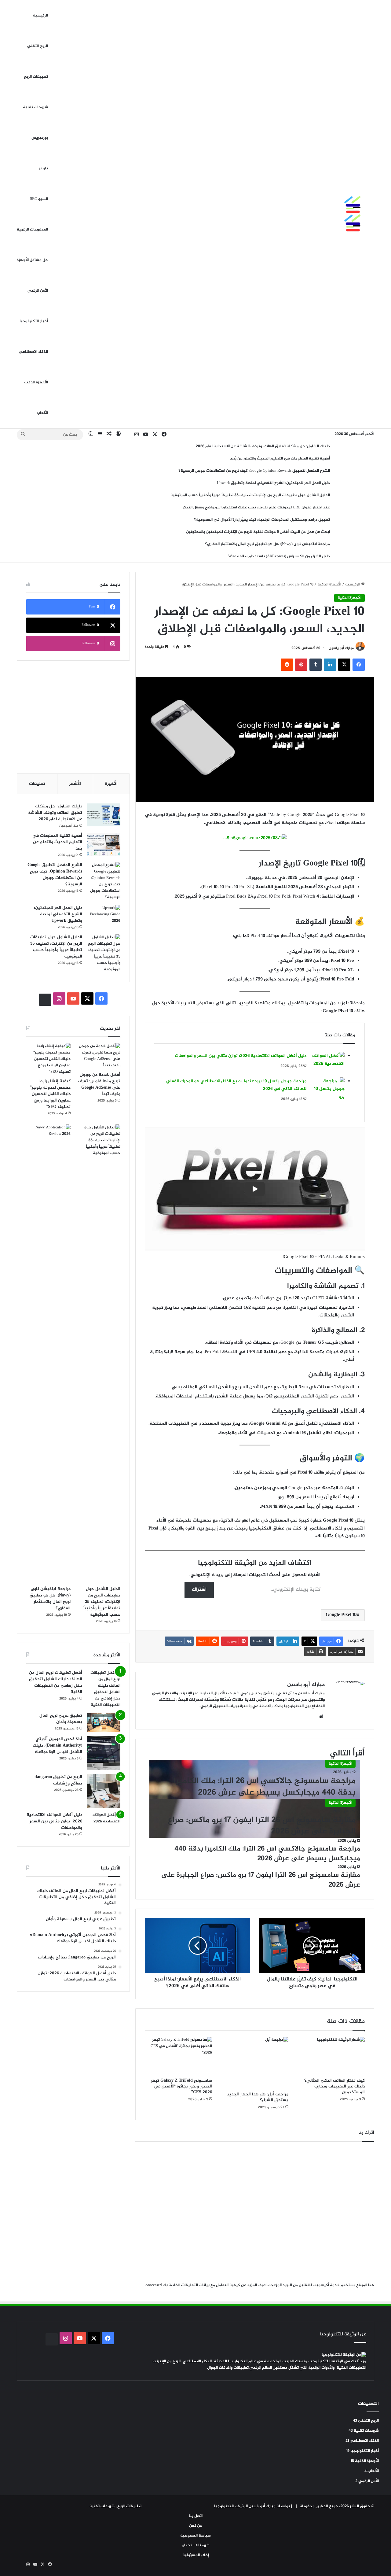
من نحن (195, 2526)
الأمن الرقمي (38, 291)
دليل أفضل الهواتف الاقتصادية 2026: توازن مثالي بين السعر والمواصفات (241, 1056)
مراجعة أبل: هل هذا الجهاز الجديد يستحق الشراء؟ (258, 2097)
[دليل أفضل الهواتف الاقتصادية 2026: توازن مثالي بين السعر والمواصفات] (328, 1063)
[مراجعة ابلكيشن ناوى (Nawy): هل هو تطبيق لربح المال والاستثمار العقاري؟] (48, 1354)
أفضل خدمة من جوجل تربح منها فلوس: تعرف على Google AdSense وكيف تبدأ (99, 1084)
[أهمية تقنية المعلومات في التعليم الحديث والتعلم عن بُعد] (104, 844)
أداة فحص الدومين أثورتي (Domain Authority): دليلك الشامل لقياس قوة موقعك (57, 1746)
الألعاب (42, 413)
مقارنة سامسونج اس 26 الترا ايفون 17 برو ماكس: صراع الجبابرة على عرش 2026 (262, 1826)
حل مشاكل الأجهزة (32, 260)
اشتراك (199, 1590)
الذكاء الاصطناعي (33, 352)
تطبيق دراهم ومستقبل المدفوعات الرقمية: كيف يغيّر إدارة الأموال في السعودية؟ (262, 520)
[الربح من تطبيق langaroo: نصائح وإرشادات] (104, 1791)
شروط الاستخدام (196, 2545)
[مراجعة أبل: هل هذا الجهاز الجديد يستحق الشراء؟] (255, 2063)
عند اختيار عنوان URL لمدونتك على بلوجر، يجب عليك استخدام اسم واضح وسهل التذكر (256, 507)
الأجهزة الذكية (36, 382)
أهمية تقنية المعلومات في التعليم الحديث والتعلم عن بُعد (280, 459)
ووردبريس (40, 138)
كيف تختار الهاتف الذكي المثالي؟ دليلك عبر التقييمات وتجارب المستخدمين (334, 2086)
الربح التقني (38, 46)
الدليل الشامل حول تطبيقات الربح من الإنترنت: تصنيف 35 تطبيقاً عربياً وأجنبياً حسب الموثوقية (250, 495)
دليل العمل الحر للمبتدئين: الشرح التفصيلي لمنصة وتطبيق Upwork (273, 483)
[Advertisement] (73, 717)
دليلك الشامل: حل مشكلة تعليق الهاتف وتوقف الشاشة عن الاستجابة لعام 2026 (263, 446)
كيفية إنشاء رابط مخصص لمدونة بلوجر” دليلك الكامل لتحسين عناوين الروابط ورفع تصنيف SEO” (50, 1094)
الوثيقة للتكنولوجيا (231, 2506)
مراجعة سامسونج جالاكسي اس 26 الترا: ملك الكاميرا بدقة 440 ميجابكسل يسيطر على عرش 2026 (265, 1787)
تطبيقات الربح (36, 77)
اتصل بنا (196, 2516)
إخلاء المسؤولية (196, 2555)
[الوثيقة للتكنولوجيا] (338, 214)
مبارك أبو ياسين (341, 648)
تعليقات (37, 784)
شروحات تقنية (35, 107)
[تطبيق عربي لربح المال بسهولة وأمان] (104, 1722)
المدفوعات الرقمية (32, 230)
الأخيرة (111, 784)
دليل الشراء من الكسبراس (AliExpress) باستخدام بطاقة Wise (279, 556)
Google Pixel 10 (341, 1615)
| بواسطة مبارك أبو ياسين (270, 2506)
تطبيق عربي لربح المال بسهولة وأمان (61, 1719)
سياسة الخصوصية (195, 2536)
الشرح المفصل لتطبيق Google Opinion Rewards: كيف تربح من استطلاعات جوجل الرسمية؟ (254, 471)
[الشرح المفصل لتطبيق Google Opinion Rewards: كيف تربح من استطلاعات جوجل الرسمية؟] (104, 881)
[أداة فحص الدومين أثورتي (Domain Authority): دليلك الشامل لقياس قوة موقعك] (104, 1753)
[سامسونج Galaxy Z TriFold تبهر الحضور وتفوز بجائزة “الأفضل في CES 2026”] (178, 2056)
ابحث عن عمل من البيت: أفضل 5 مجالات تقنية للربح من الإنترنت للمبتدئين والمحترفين (258, 532)
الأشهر (75, 784)
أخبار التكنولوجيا (34, 321)
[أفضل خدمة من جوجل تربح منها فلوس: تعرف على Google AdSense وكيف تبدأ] (98, 1056)
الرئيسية (40, 16)
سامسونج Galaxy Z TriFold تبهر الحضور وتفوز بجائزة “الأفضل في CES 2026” (181, 2086)
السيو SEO (39, 199)
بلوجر (43, 168)
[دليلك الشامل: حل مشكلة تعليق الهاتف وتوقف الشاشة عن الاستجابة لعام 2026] (104, 815)
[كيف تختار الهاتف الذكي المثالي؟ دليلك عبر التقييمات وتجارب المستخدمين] (331, 2056)
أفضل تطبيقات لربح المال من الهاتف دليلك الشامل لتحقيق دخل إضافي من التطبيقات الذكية (56, 1682)
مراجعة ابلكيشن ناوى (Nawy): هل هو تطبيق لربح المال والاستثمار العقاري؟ (267, 544)
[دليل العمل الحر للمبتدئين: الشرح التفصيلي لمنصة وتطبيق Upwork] (104, 916)
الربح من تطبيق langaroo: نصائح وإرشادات (58, 1780)
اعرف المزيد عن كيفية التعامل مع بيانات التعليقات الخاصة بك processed (206, 2285)
